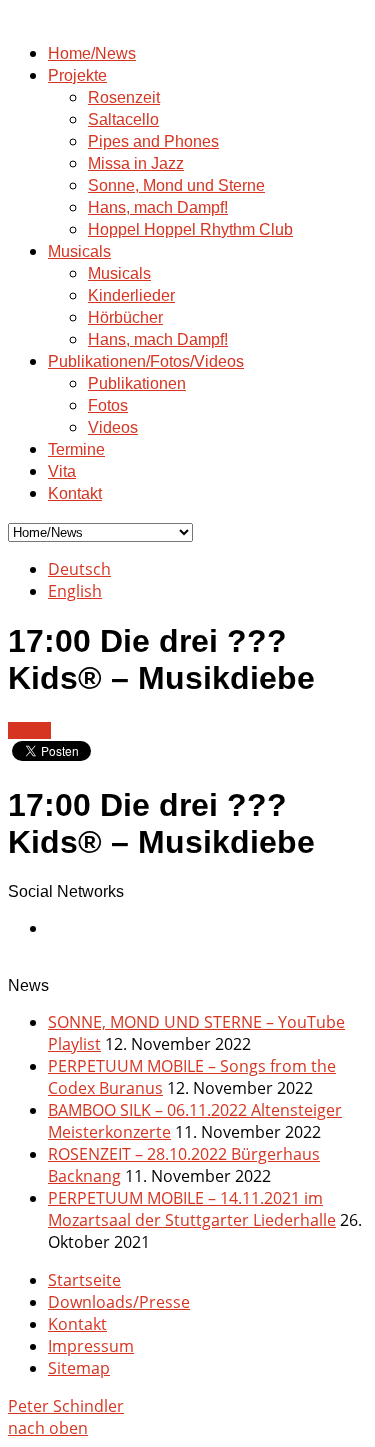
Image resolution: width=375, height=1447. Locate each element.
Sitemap (79, 1368)
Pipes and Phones (153, 141)
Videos (113, 427)
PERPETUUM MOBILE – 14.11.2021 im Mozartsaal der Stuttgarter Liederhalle (192, 1209)
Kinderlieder (131, 295)
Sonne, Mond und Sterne (176, 185)
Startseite (84, 1280)
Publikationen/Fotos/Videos (146, 361)
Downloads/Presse (119, 1302)
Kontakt (75, 493)
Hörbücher (125, 317)
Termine (76, 449)
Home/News (92, 53)
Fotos (108, 405)
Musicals (79, 251)
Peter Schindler (66, 1406)
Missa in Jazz (136, 163)
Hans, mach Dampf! (158, 207)
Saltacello (123, 119)
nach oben (48, 1428)
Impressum (91, 1346)
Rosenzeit (124, 97)
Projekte (77, 75)
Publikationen (137, 383)
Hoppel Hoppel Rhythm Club (190, 229)
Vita (62, 471)
